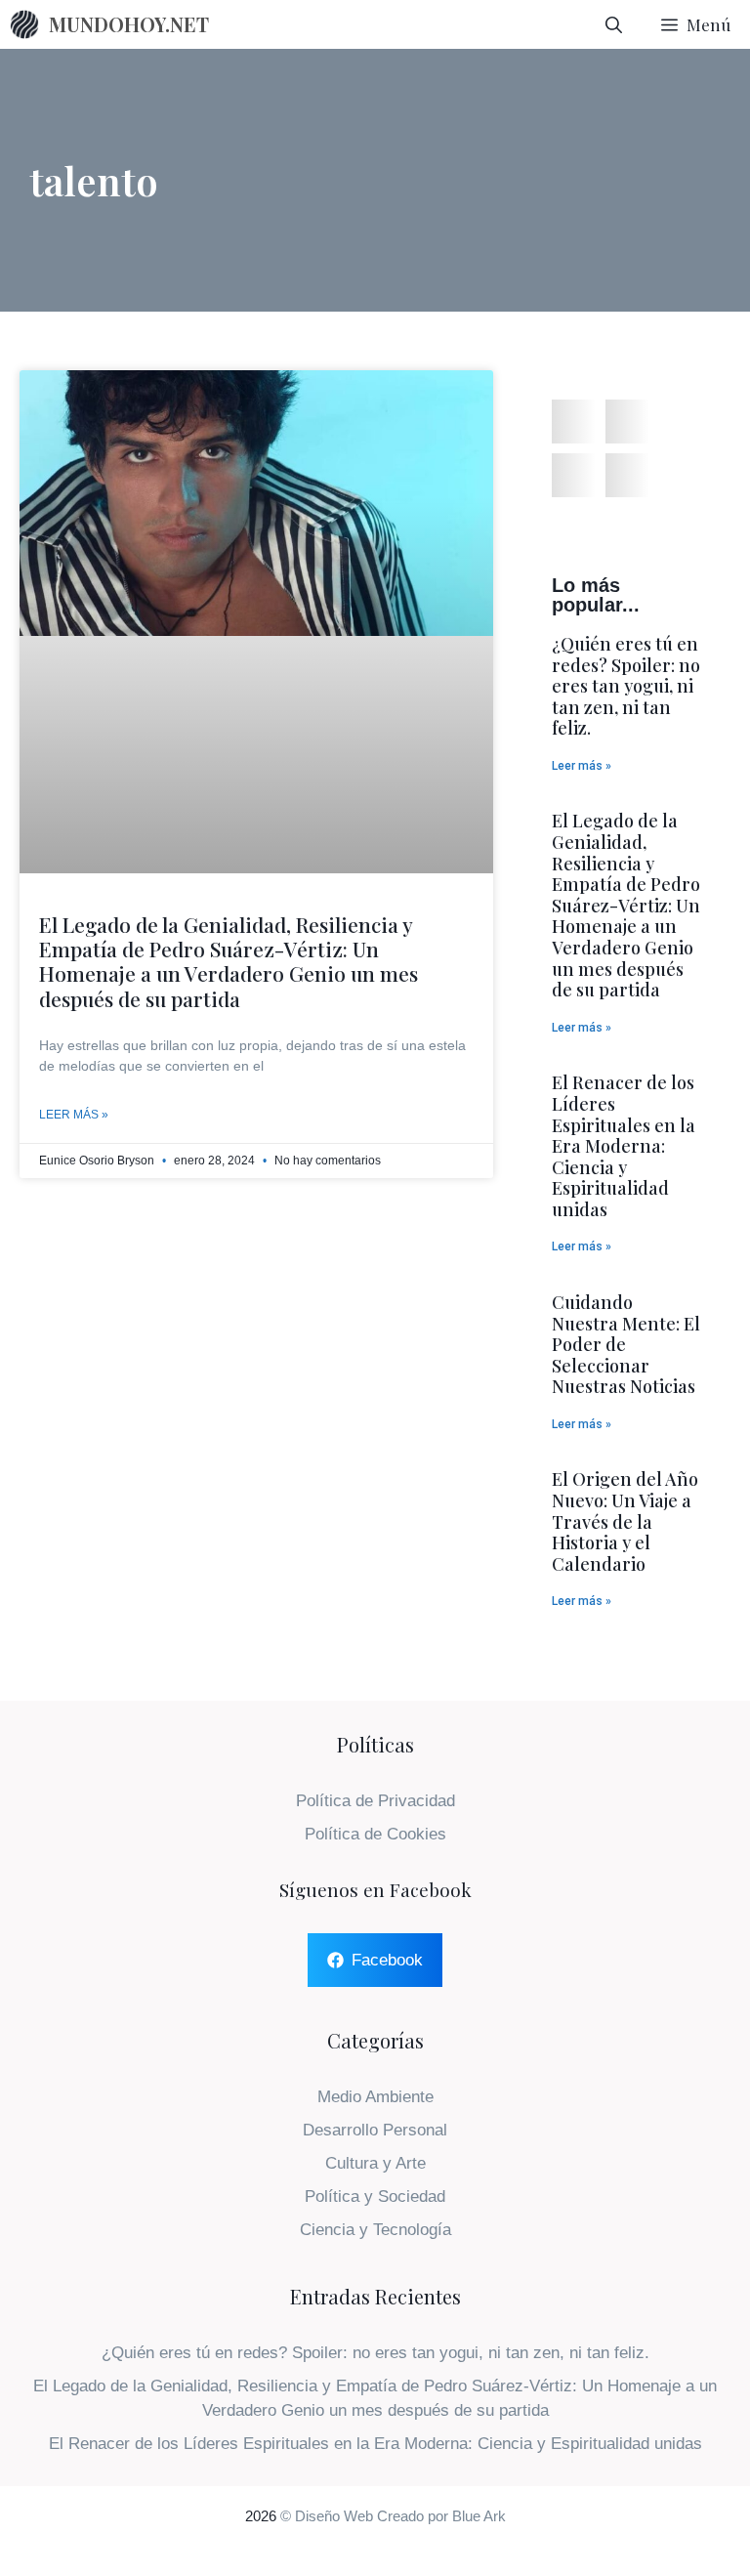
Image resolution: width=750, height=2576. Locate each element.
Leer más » (74, 1115)
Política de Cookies (375, 1834)
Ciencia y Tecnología (375, 2230)
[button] (574, 422)
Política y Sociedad (375, 2196)
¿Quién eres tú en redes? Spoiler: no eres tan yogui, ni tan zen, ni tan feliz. (626, 686)
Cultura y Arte (375, 2163)
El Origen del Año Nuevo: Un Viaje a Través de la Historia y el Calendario (625, 1521)
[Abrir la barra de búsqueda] (614, 24)
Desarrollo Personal (375, 2130)
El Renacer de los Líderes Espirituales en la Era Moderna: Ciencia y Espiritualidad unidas (624, 1146)
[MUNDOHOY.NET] (24, 24)
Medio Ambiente (375, 2097)
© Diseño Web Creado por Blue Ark (393, 2516)
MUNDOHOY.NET (129, 24)
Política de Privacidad (375, 1801)
